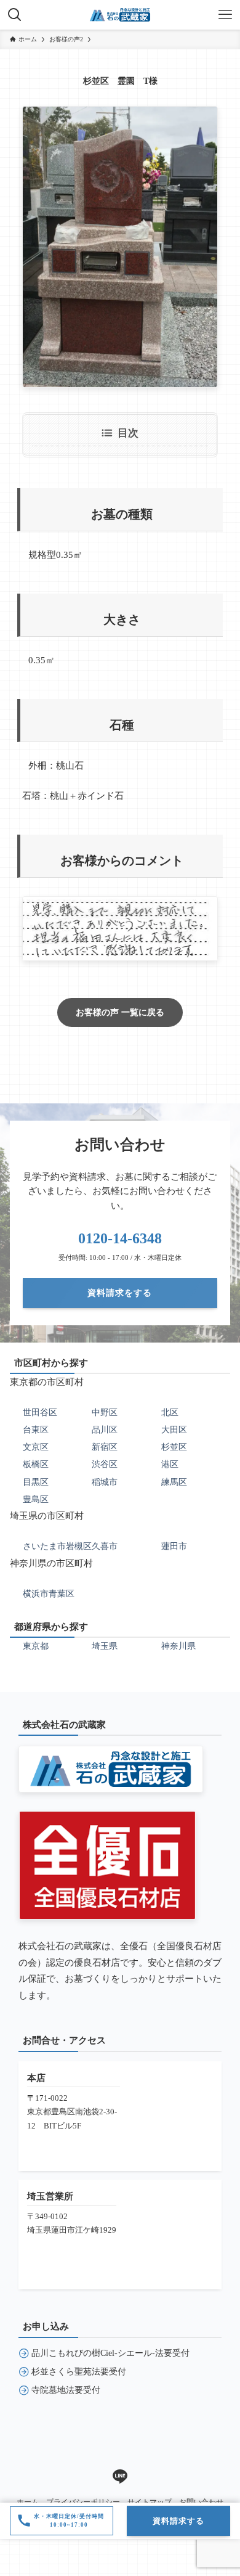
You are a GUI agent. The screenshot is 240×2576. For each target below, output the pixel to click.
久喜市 (105, 1546)
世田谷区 (40, 1412)
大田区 (174, 1429)
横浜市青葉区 (49, 1593)
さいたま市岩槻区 (57, 1546)
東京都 (36, 1646)
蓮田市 (174, 1546)
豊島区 (36, 1499)
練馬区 (174, 1482)
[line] (120, 2477)
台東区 (36, 1429)
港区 (170, 1464)
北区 (170, 1412)
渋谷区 (105, 1464)
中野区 (105, 1412)
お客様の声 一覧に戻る (120, 1012)
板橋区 (36, 1464)
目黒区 (36, 1482)
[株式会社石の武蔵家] (120, 15)
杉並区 (174, 1447)
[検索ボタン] (15, 15)
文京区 (36, 1447)
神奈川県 (178, 1646)
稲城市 (105, 1482)
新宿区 (105, 1447)
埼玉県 (105, 1646)
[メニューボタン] (225, 15)
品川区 (105, 1429)
